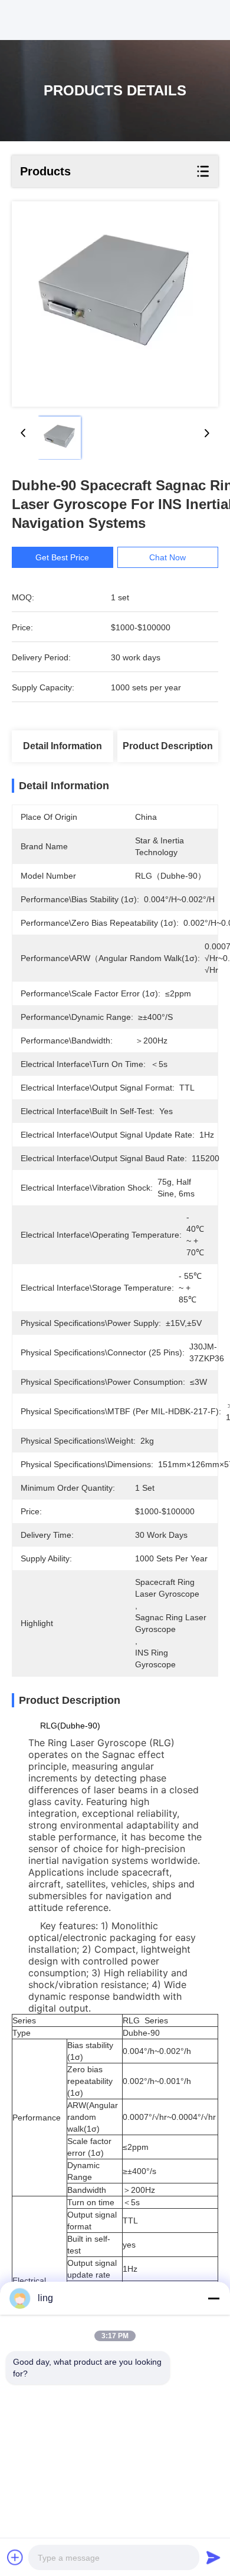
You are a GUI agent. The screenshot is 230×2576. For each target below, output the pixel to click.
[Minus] (213, 2298)
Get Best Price (62, 557)
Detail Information (63, 746)
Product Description (168, 746)
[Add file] (15, 2557)
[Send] (213, 2557)
